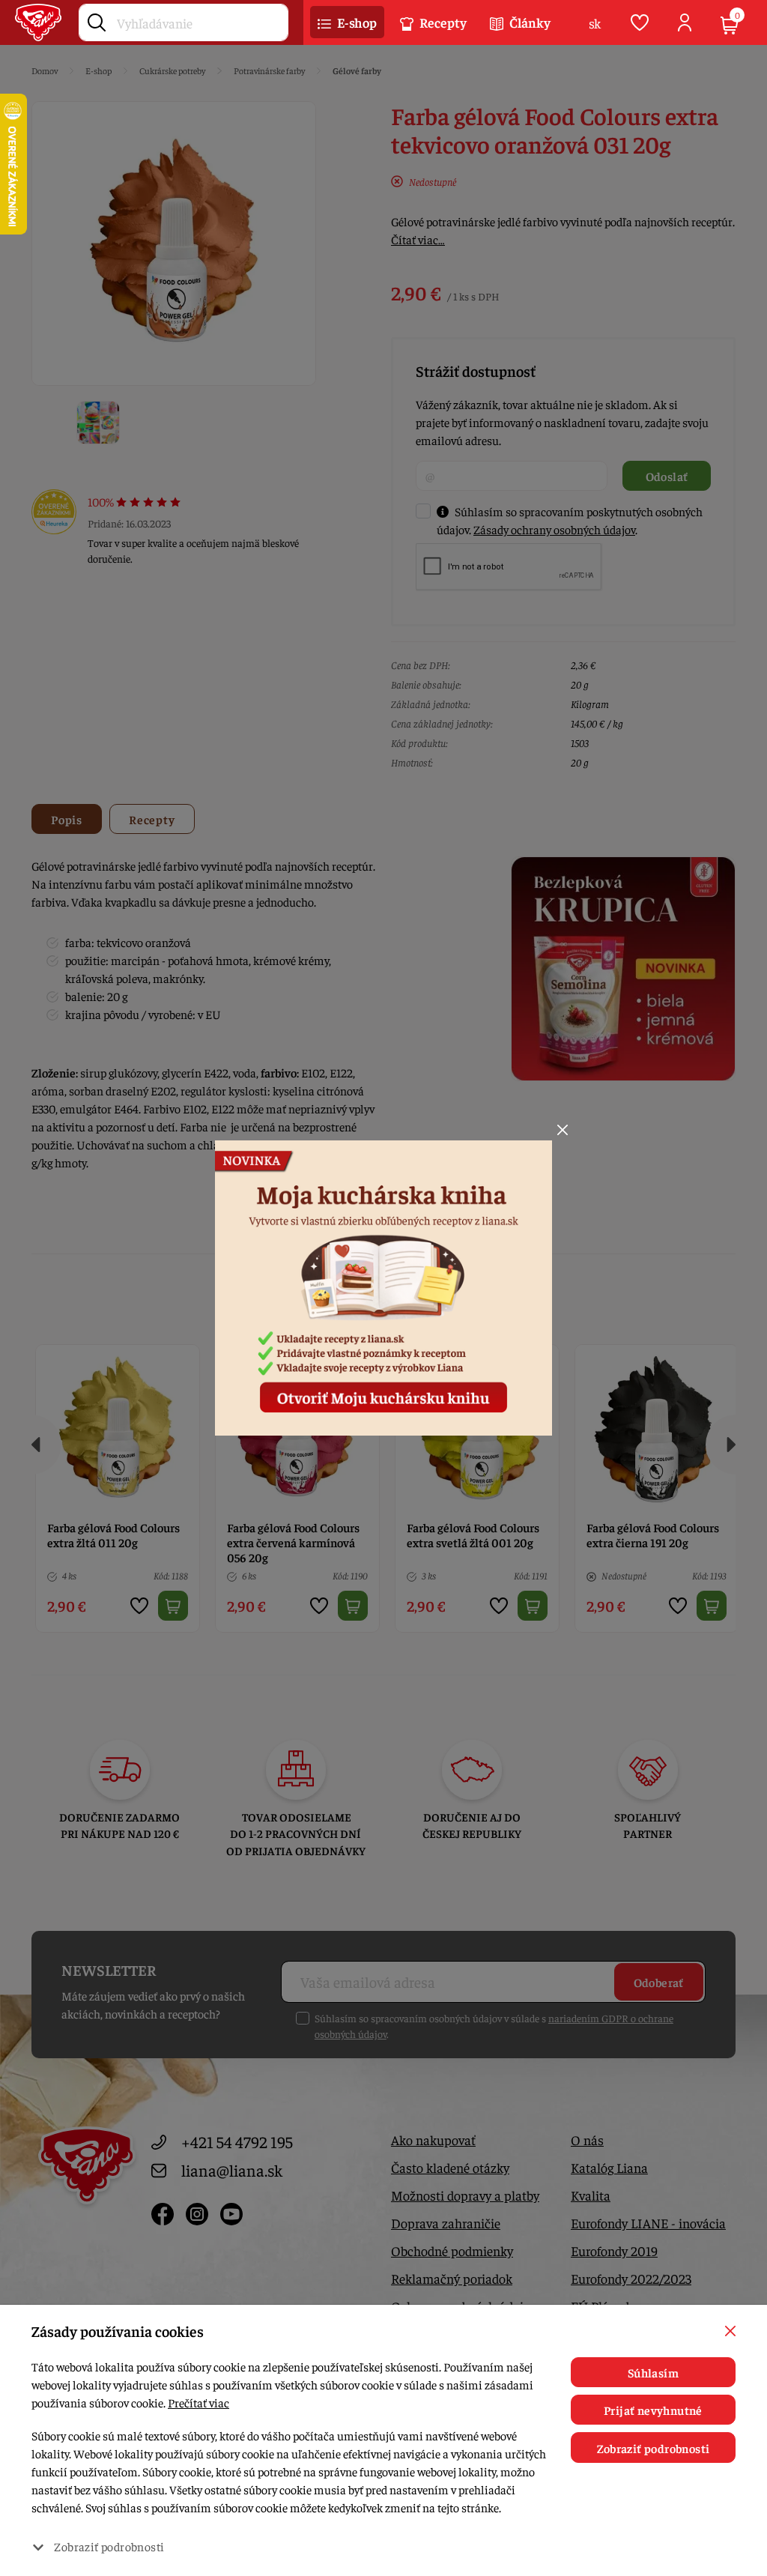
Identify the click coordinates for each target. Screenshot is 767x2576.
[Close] (563, 1130)
